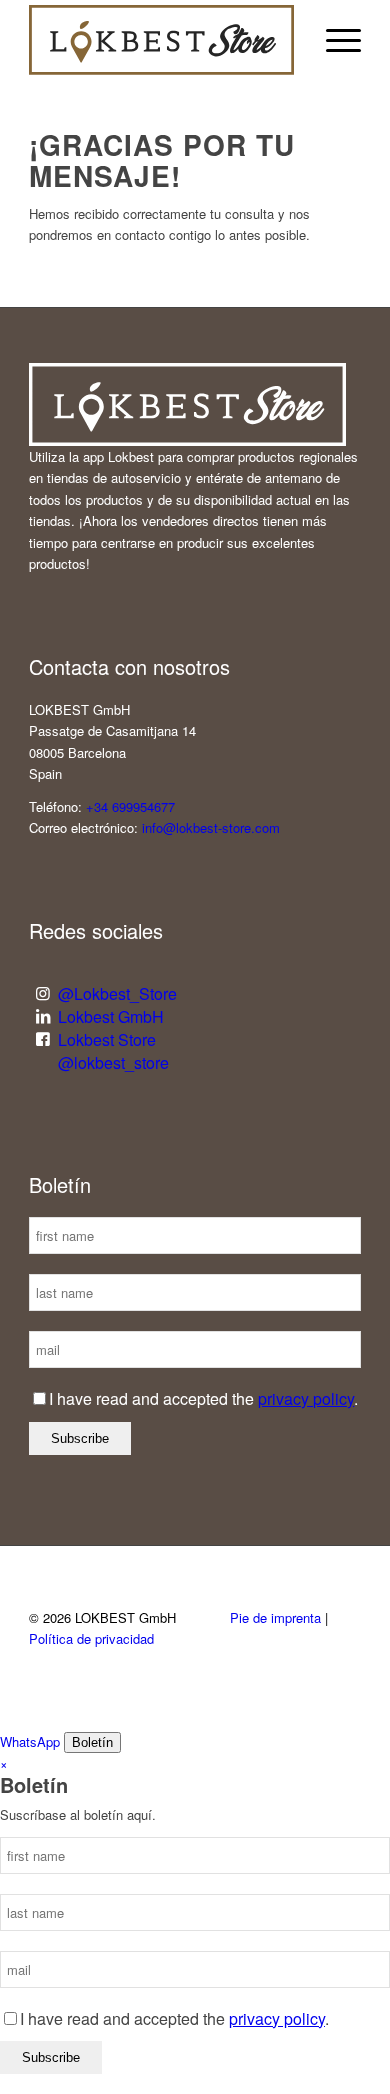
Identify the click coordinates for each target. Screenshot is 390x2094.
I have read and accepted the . (203, 1398)
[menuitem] (333, 40)
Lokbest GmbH (111, 1016)
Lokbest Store (107, 1039)
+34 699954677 (130, 806)
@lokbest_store (113, 1062)
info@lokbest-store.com (211, 827)
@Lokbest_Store (117, 993)
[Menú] (333, 40)
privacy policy (306, 1398)
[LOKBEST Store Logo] (161, 40)
